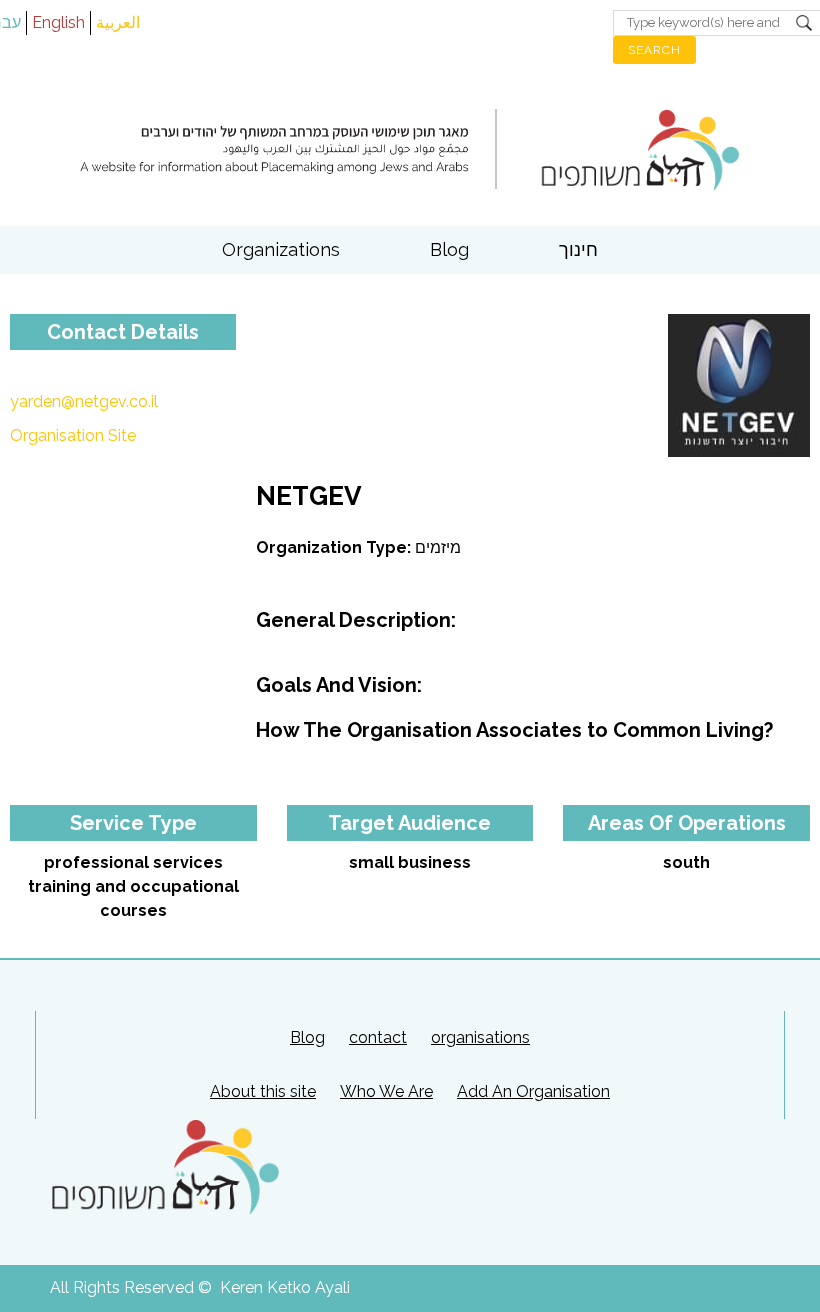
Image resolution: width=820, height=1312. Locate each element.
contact (378, 1037)
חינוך (578, 249)
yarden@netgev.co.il (84, 401)
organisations (480, 1037)
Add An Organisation (533, 1091)
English (58, 22)
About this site (263, 1091)
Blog (449, 249)
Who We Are (386, 1091)
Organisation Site (73, 435)
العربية (118, 22)
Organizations (281, 249)
